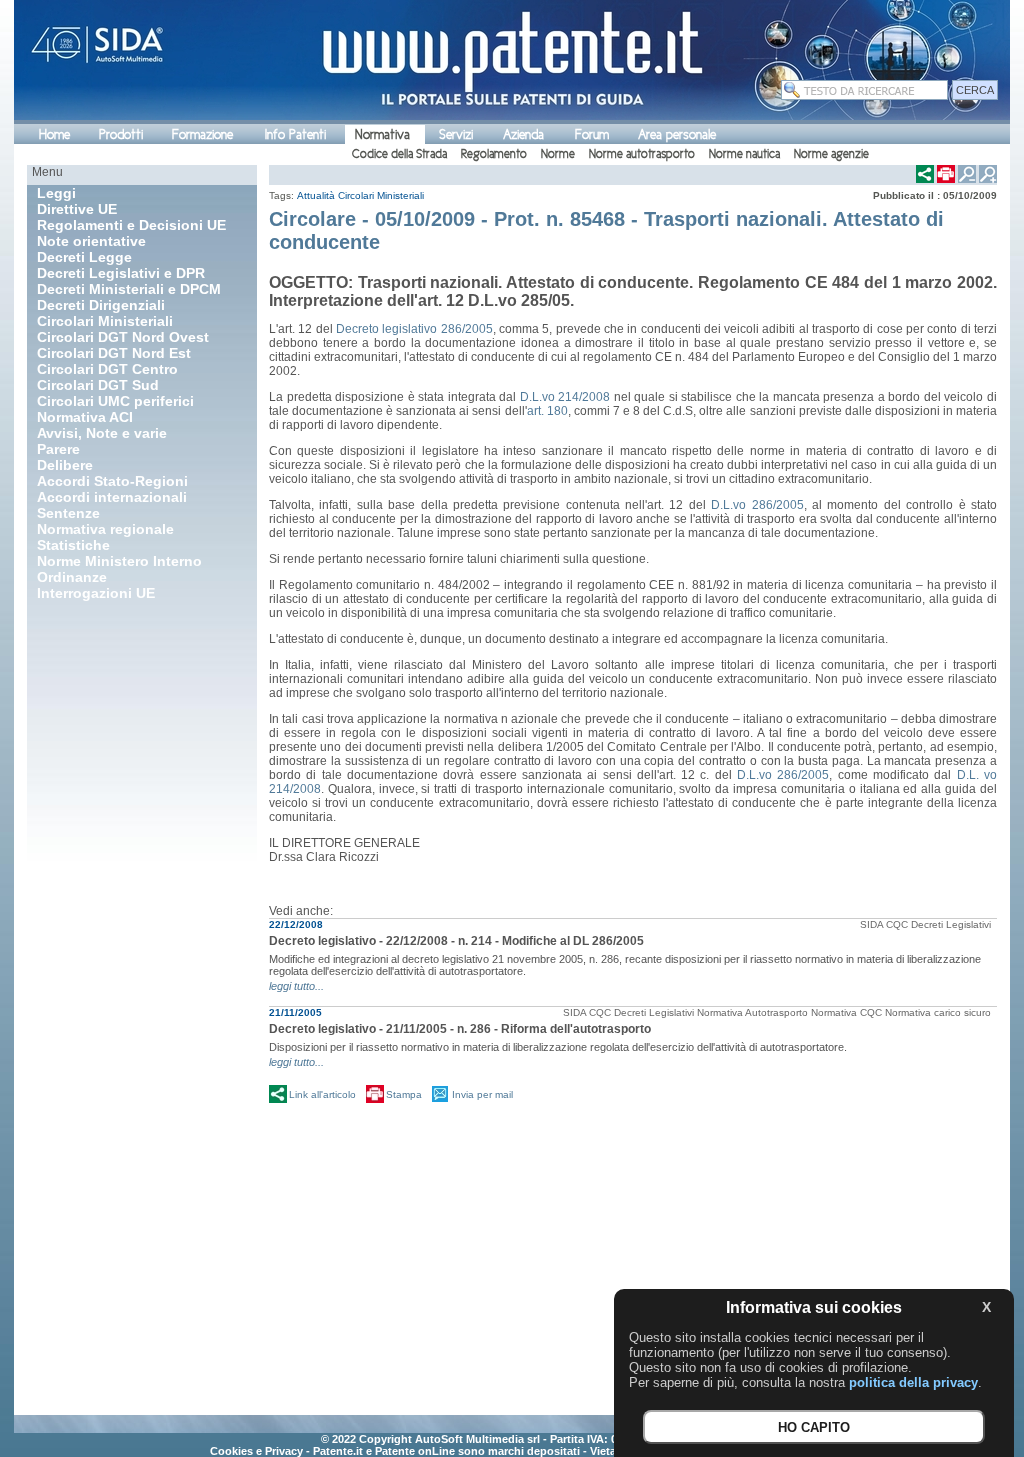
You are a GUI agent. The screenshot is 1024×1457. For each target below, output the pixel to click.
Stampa (404, 1094)
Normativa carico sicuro (938, 1012)
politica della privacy (913, 1382)
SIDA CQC (884, 924)
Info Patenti (295, 134)
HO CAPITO (814, 1427)
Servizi (456, 134)
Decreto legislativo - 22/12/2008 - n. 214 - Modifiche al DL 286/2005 (456, 941)
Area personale (677, 134)
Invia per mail (482, 1094)
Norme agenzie (831, 154)
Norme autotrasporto (642, 154)
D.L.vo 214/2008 (565, 397)
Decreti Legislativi (951, 924)
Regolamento (494, 154)
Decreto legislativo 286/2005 (414, 329)
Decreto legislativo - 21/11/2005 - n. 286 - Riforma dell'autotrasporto (460, 1029)
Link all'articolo (322, 1094)
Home (54, 134)
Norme (558, 154)
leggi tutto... (296, 986)
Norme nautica (744, 154)
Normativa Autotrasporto (752, 1012)
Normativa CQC (846, 1012)
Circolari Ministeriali (381, 195)
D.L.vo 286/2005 (757, 505)
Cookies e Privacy (256, 1451)
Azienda (523, 134)
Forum (592, 134)
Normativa (382, 134)
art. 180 (547, 411)
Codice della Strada (399, 154)
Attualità (316, 195)
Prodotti (121, 134)
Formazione (202, 134)
